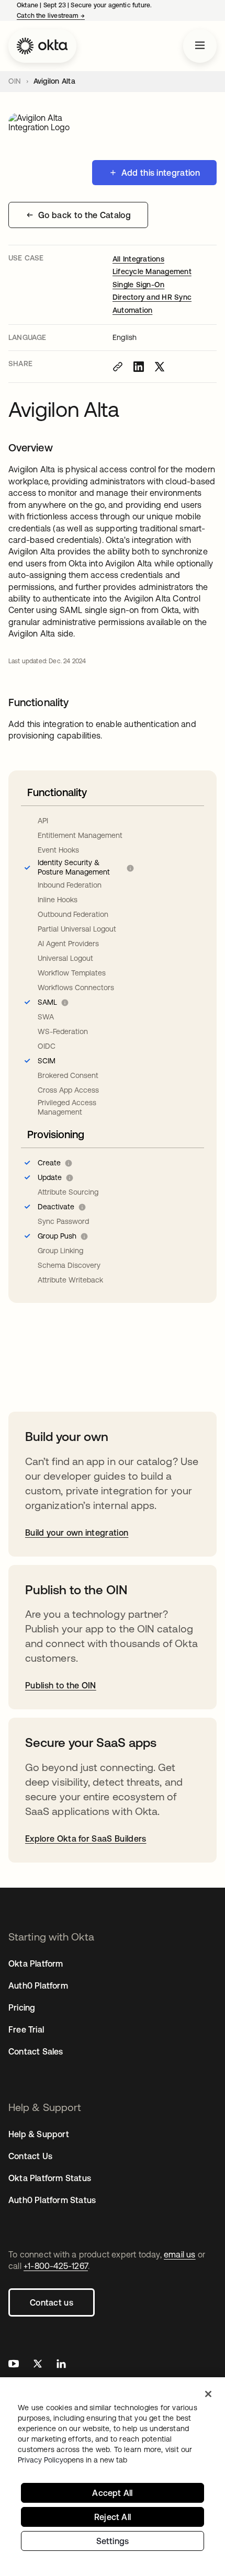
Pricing (22, 2007)
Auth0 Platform (38, 1985)
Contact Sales (36, 2051)
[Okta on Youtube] (14, 2365)
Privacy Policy (72, 2460)
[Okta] (42, 46)
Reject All (113, 2517)
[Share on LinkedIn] (139, 367)
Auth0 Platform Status (52, 2200)
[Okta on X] (38, 2365)
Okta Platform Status (50, 2178)
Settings (113, 2541)
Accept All (112, 2493)
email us (180, 2254)
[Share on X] (160, 367)
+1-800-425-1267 (56, 2266)
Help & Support (39, 2134)
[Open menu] (200, 46)
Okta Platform (36, 1964)
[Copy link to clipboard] (118, 367)
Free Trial (26, 2029)
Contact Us (30, 2156)
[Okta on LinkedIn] (61, 2365)
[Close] (208, 2394)
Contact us (52, 2302)
